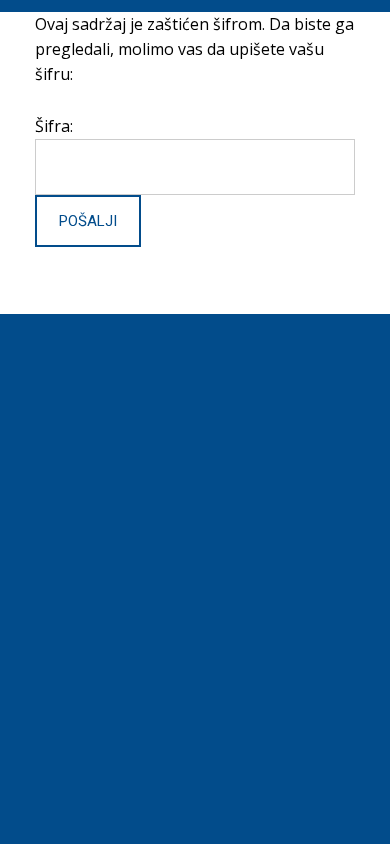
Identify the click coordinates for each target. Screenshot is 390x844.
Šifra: (54, 126)
